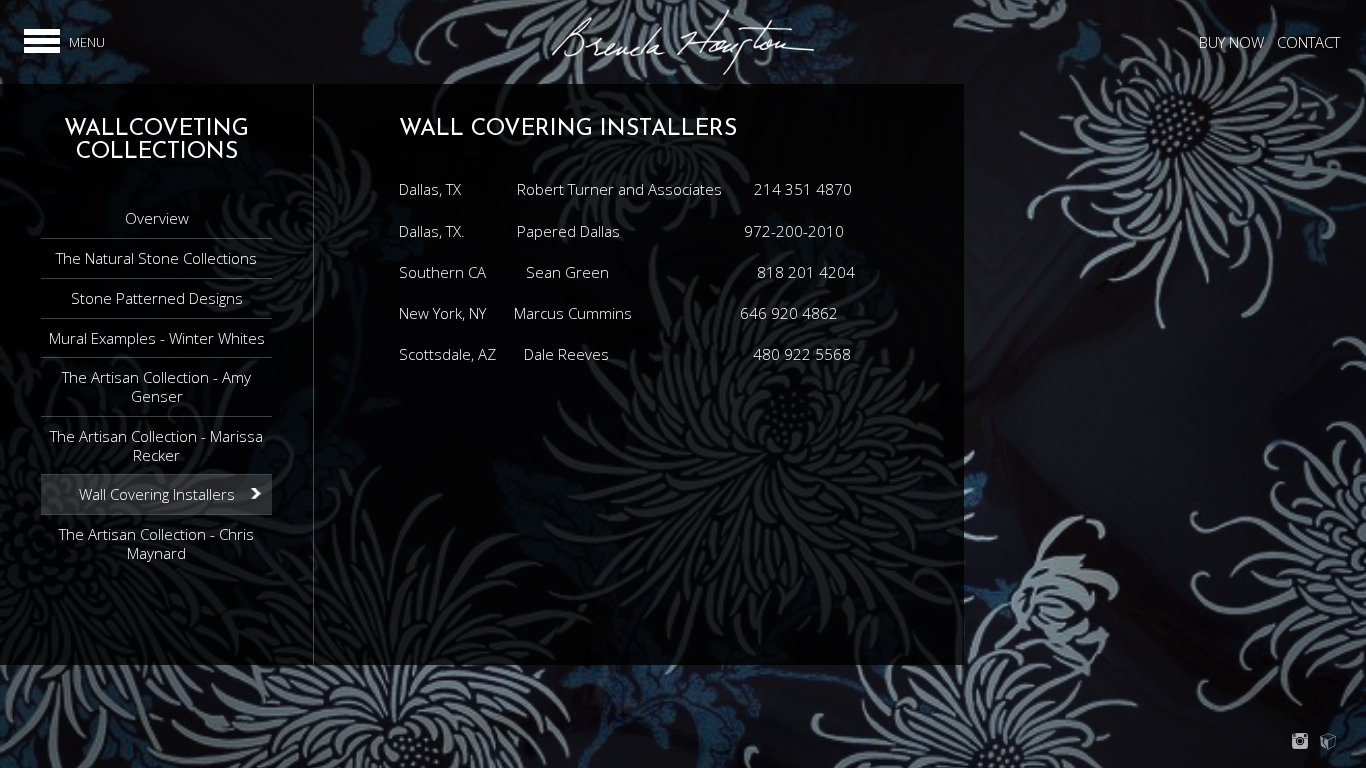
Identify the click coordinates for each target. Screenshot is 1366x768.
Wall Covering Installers (157, 494)
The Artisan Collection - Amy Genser (156, 386)
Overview (157, 218)
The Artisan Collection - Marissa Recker (156, 445)
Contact (1308, 42)
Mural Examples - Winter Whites (157, 338)
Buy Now (1231, 42)
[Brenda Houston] (683, 72)
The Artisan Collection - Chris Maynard (156, 543)
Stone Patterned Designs (157, 298)
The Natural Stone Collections (156, 258)
